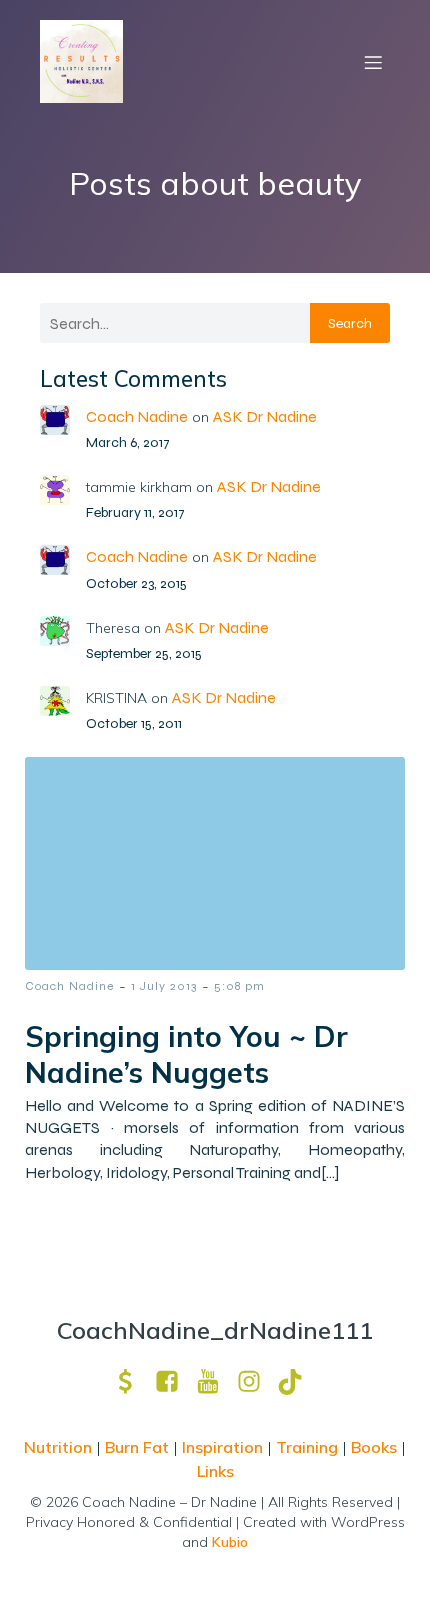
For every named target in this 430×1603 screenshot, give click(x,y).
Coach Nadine (137, 416)
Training (307, 1447)
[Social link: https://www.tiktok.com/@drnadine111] (297, 1381)
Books (374, 1447)
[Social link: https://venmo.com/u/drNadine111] (133, 1381)
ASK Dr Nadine (265, 416)
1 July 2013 (164, 986)
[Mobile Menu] (373, 62)
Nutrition (60, 1447)
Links (215, 1471)
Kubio (230, 1542)
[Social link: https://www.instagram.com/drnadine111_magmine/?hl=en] (256, 1381)
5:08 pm (239, 986)
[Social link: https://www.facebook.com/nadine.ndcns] (174, 1381)
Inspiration (222, 1447)
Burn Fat (139, 1447)
